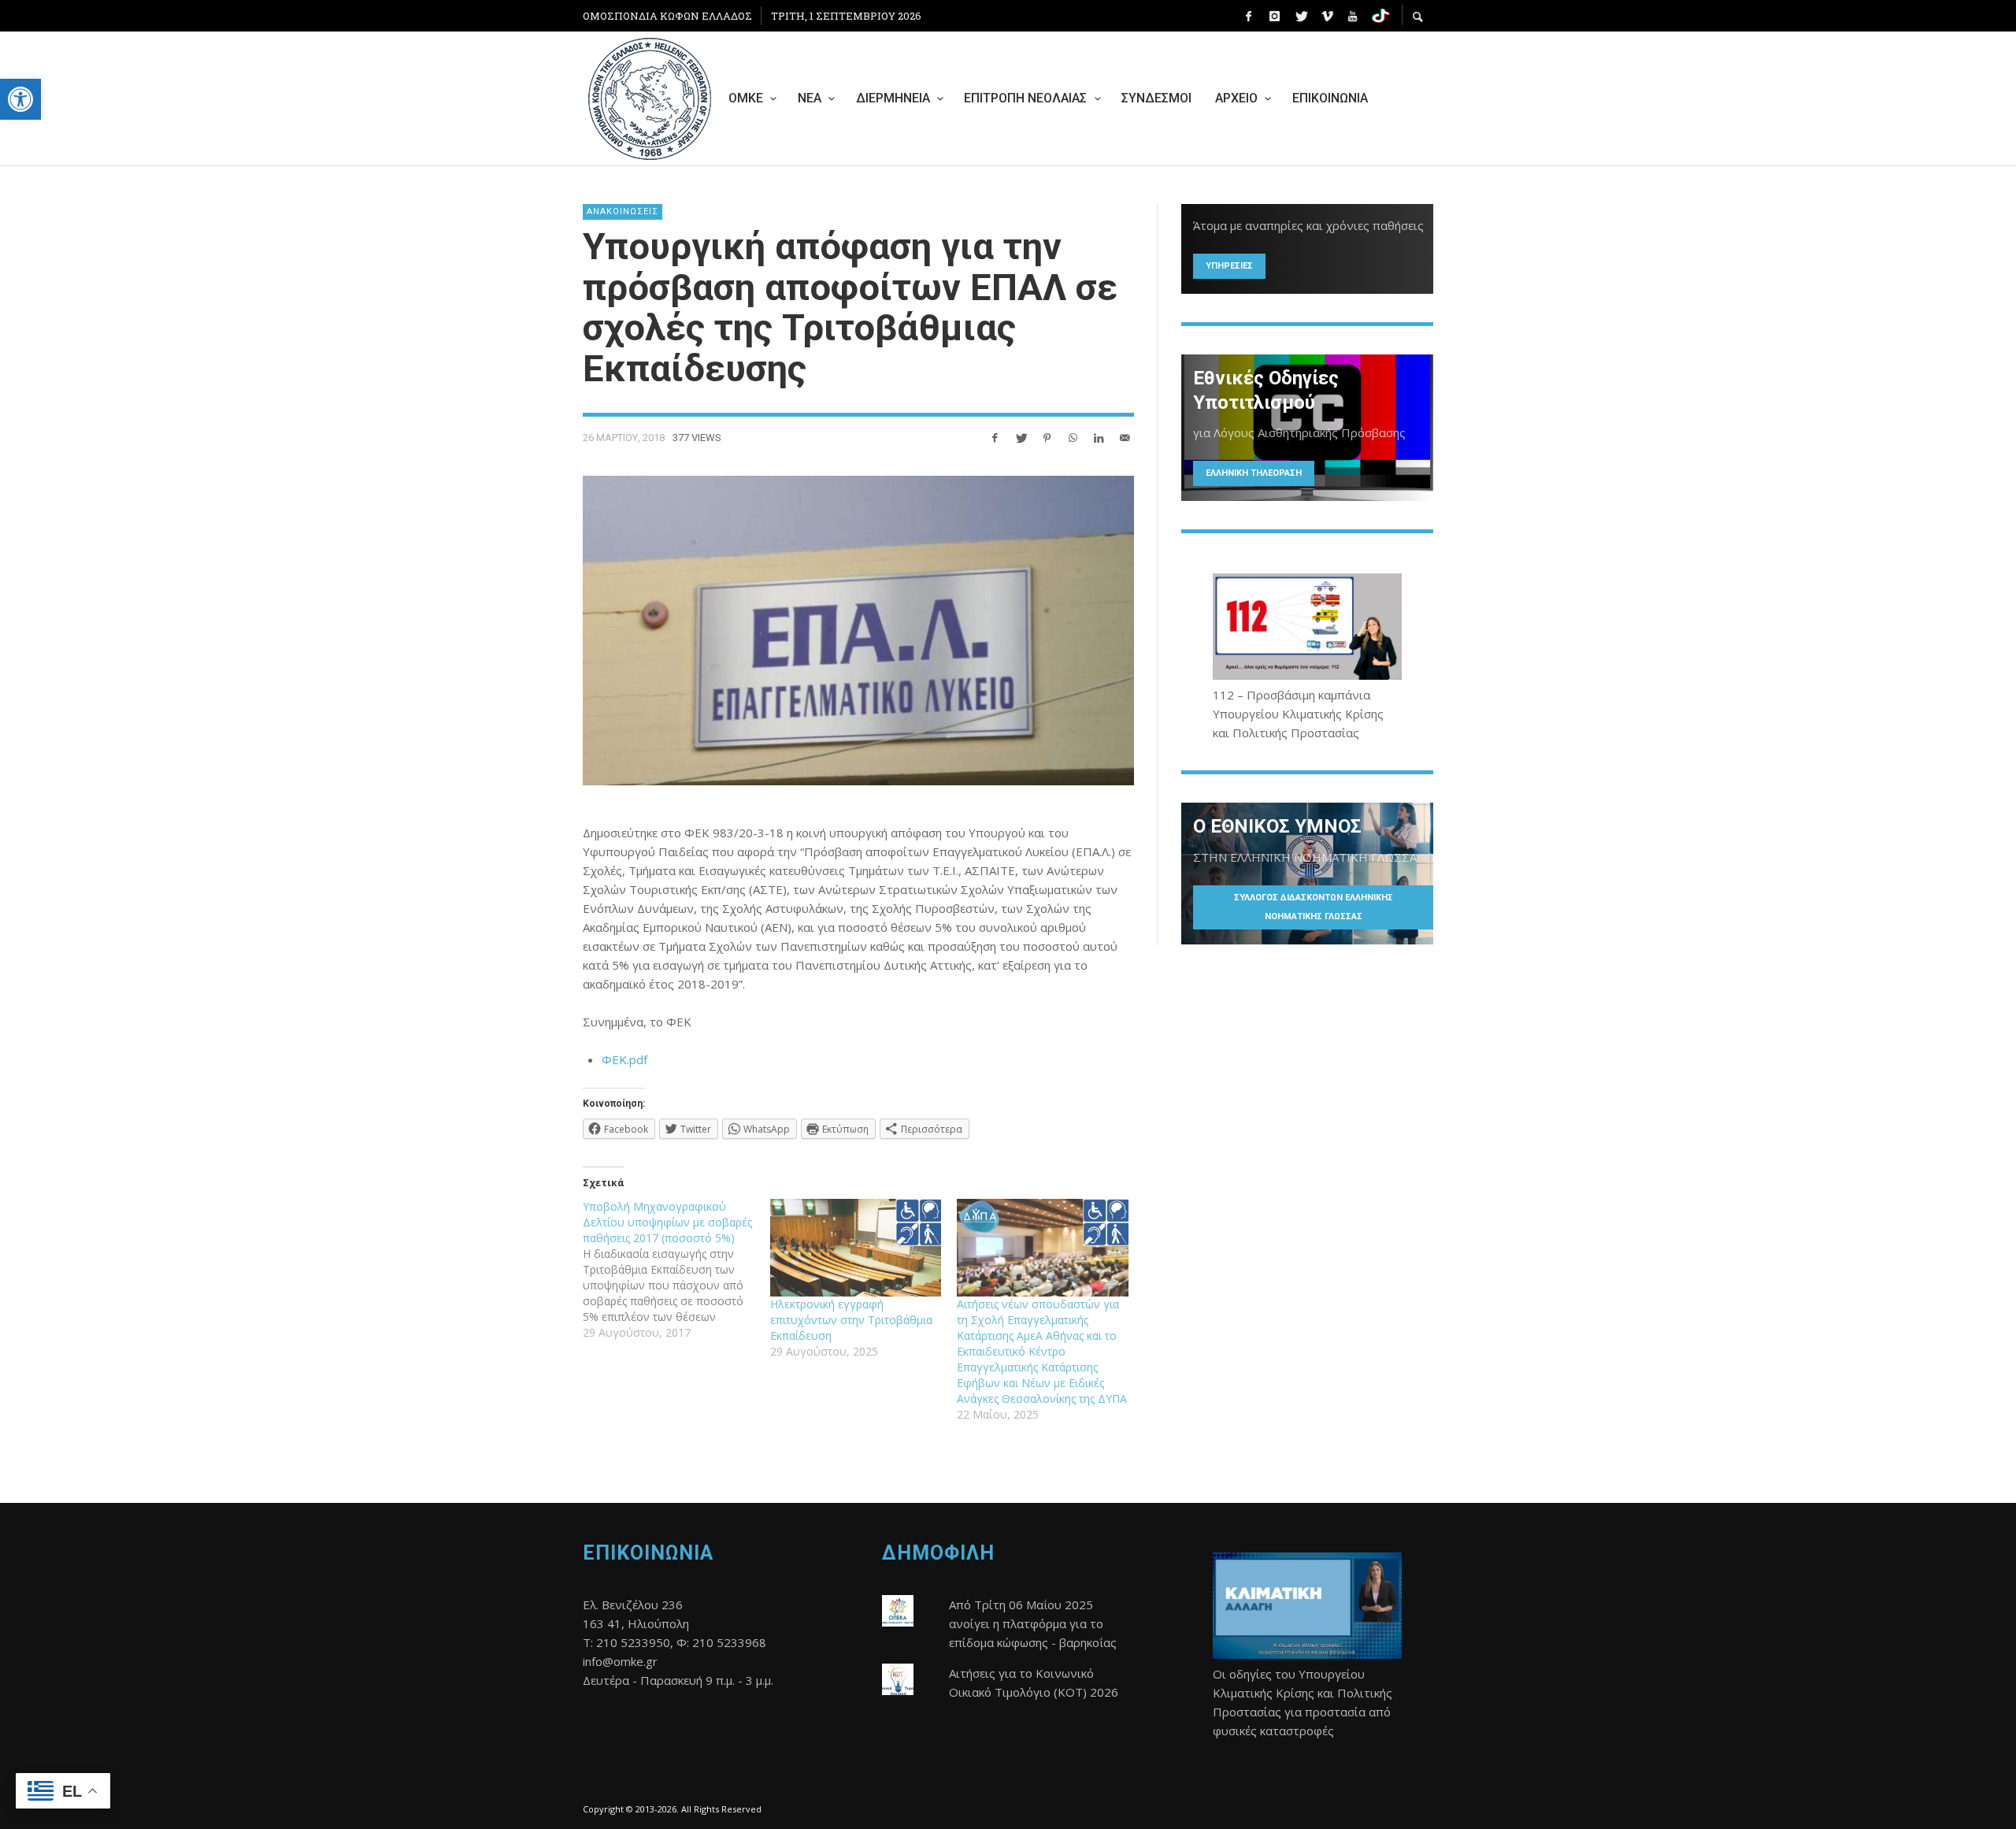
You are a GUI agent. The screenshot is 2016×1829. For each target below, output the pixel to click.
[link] (20, 99)
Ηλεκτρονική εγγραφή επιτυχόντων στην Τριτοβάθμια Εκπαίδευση (851, 1320)
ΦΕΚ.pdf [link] (624, 1059)
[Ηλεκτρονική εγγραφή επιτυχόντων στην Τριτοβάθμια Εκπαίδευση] (856, 1248)
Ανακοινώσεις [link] (623, 211)
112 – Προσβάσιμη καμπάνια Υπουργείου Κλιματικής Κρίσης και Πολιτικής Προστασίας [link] (1298, 714)
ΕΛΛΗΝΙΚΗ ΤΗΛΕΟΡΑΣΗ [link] (1254, 473)
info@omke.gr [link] (620, 1661)
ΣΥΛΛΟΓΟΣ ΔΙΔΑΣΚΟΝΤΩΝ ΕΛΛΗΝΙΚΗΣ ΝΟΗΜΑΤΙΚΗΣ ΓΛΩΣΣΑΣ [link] (1314, 907)
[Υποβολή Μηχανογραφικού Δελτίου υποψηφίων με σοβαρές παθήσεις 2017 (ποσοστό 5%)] (676, 1270)
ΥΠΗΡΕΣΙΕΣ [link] (1229, 266)
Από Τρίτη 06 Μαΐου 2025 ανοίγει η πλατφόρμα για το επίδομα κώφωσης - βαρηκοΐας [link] (1033, 1623)
